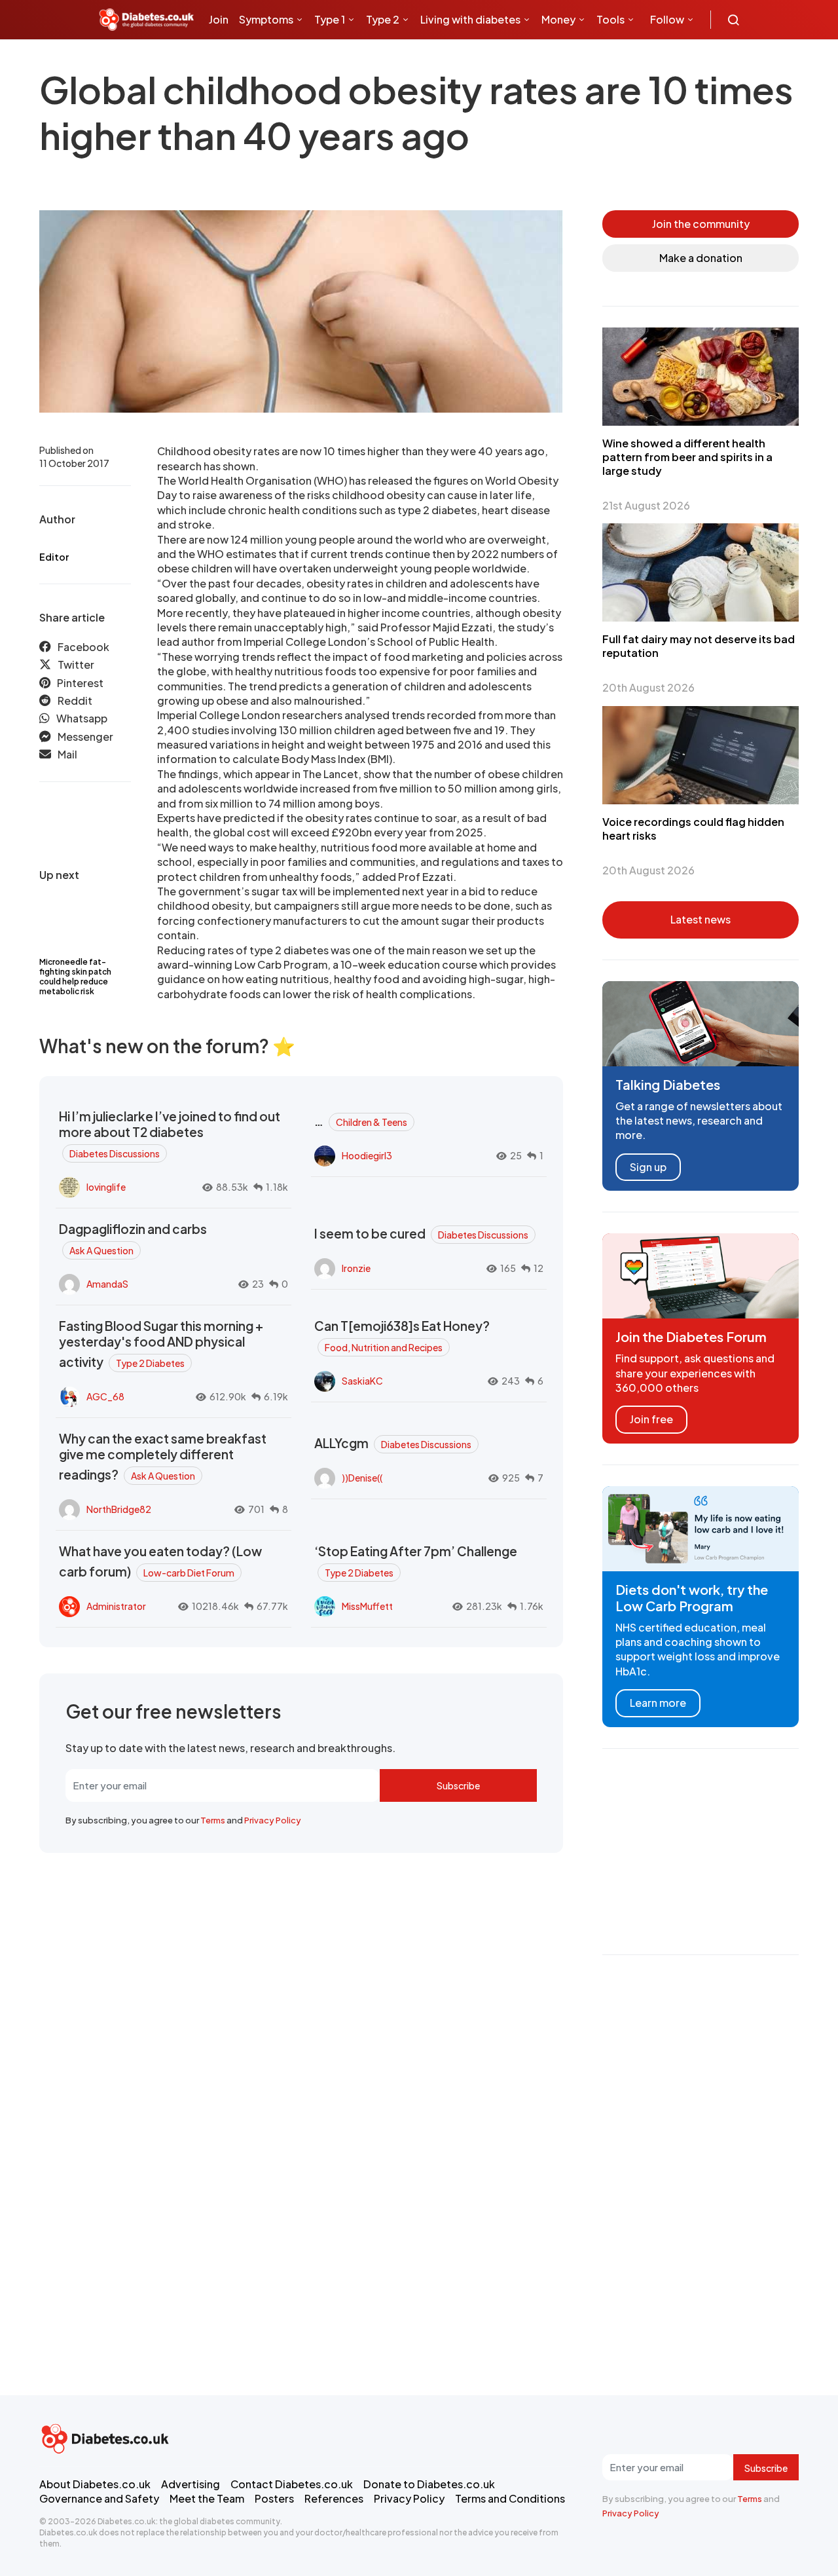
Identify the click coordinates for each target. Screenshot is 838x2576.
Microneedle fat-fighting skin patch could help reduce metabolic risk (75, 977)
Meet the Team (207, 2498)
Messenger (85, 737)
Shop (276, 59)
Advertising (191, 2484)
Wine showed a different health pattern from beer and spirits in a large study (687, 457)
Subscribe (458, 1785)
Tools (610, 19)
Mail (67, 755)
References (334, 2498)
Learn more (658, 1703)
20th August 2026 (648, 687)
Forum (315, 59)
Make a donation (701, 258)
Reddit (75, 701)
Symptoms (266, 19)
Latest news (701, 919)
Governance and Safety (99, 2498)
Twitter (76, 665)
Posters (274, 2498)
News (228, 59)
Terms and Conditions (510, 2498)
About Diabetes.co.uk (95, 2484)
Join (219, 19)
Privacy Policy (273, 1820)
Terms (213, 1820)
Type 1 (330, 19)
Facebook (83, 647)
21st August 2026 (646, 505)
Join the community (701, 224)
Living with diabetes (470, 19)
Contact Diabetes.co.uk (292, 2484)
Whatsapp (82, 719)
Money (558, 19)
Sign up (648, 1167)
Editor (54, 557)
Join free (651, 1419)
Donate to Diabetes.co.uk (429, 2484)
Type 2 (383, 19)
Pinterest (80, 683)
